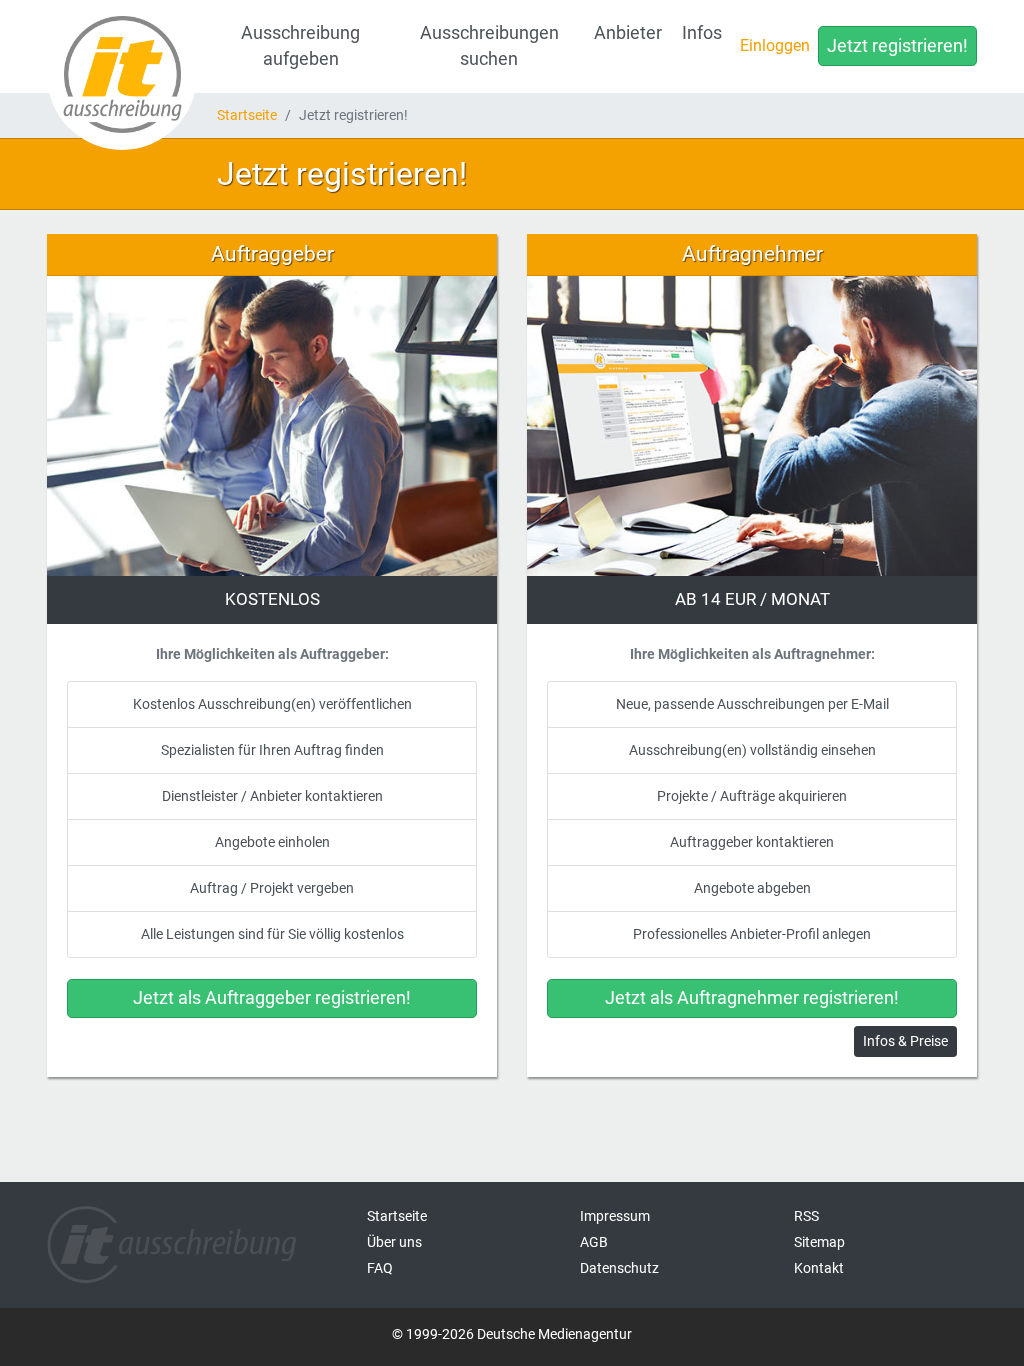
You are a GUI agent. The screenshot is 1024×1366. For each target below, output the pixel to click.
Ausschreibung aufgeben (300, 46)
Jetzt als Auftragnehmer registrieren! (752, 998)
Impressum (615, 1216)
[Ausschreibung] (122, 75)
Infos (702, 33)
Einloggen (775, 45)
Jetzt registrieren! (897, 46)
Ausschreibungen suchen (489, 46)
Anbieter (628, 33)
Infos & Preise (905, 1041)
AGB (594, 1242)
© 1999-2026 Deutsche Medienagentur (512, 1334)
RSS (806, 1216)
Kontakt (819, 1268)
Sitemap (819, 1242)
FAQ (380, 1268)
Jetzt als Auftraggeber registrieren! (272, 998)
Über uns (394, 1242)
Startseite (247, 115)
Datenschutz (619, 1268)
